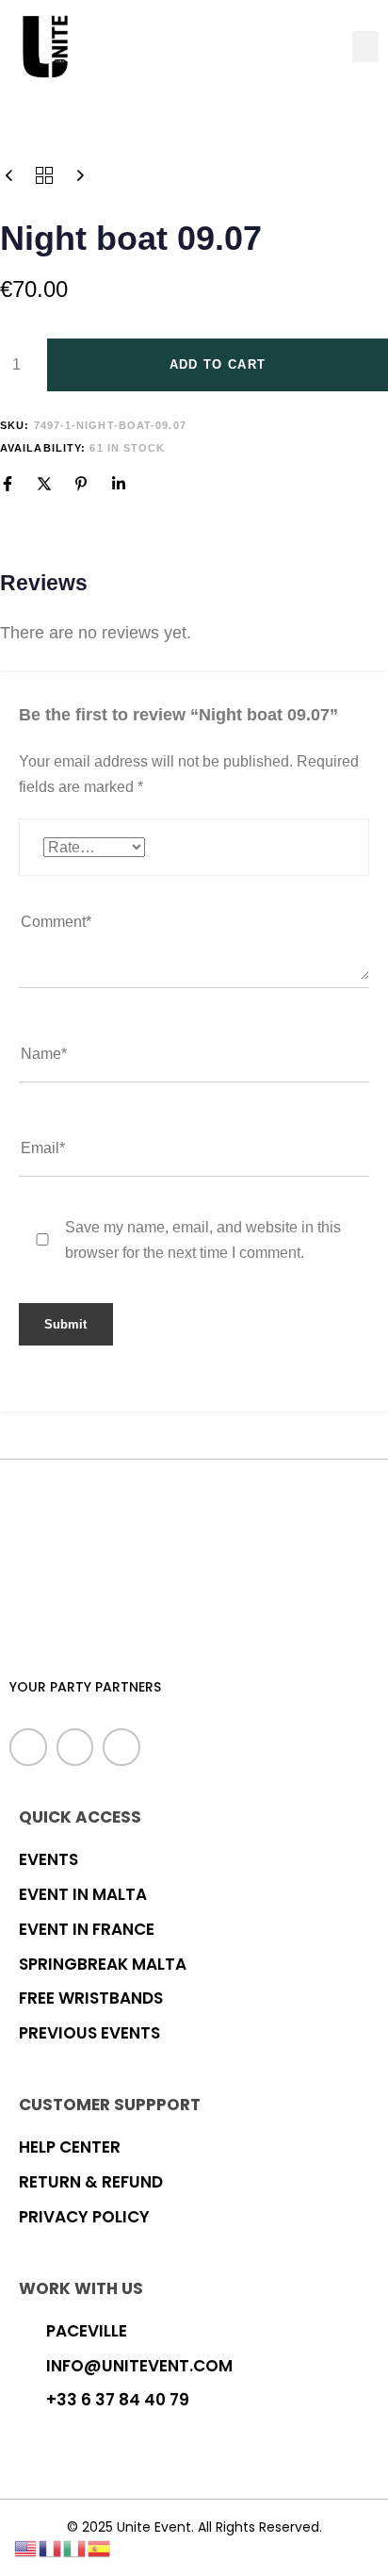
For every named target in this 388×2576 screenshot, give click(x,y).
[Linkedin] (119, 484)
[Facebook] (8, 484)
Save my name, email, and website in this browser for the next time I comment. (203, 1240)
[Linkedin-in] (75, 1747)
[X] (44, 484)
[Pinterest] (81, 484)
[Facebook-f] (28, 1747)
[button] (365, 47)
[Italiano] (75, 2547)
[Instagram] (121, 1747)
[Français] (51, 2547)
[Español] (100, 2547)
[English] (26, 2547)
